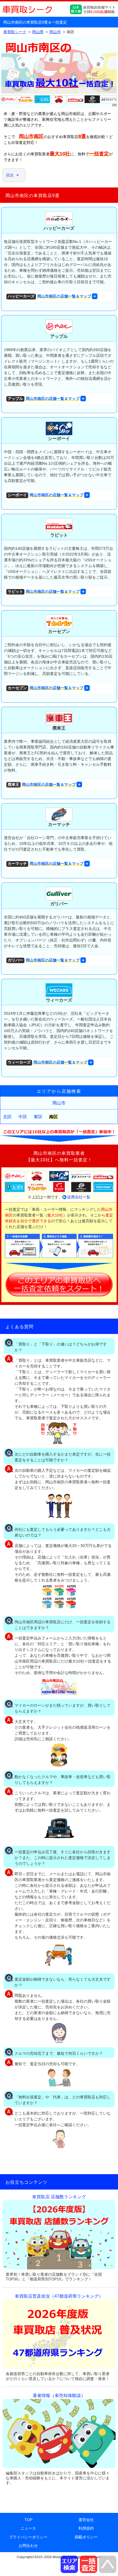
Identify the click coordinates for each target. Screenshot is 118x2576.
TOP (28, 2520)
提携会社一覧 (79, 1197)
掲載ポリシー (86, 2537)
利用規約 (86, 2528)
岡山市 (59, 1103)
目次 (10, 175)
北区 (7, 1117)
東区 (38, 1117)
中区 (23, 1117)
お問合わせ (28, 2546)
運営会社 (86, 2520)
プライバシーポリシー (28, 2537)
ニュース (28, 2528)
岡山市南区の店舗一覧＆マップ (49, 296)
